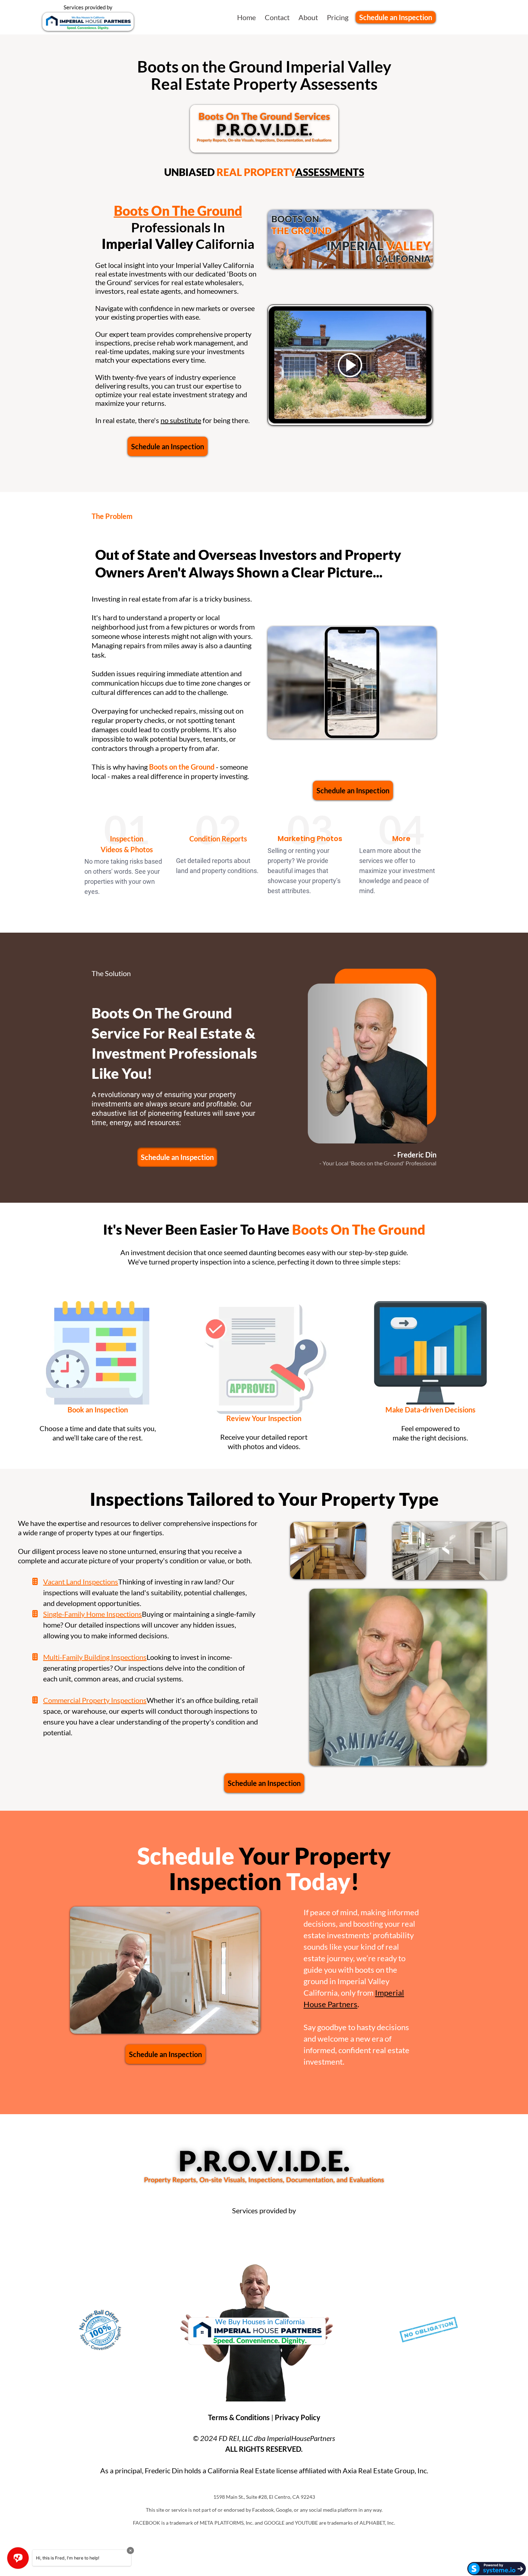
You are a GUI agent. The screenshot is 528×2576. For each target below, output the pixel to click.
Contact (277, 17)
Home (246, 17)
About (308, 17)
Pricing (338, 17)
